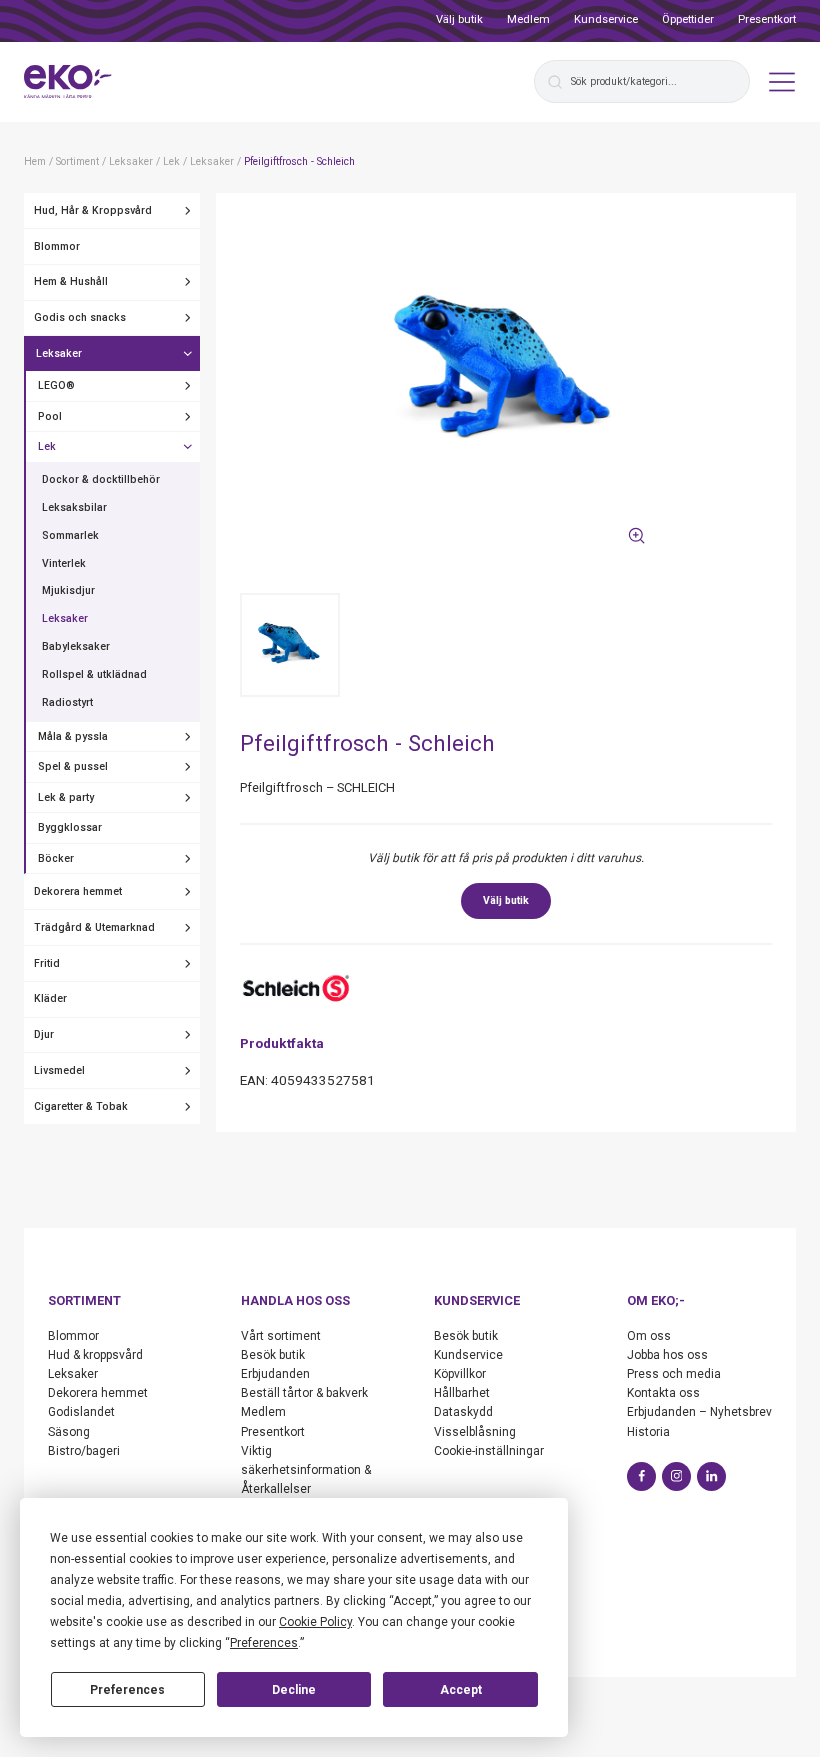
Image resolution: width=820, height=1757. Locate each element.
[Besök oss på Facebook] (641, 1476)
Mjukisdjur (68, 590)
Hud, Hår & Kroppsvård (93, 210)
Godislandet (81, 1412)
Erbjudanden (275, 1374)
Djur (44, 1034)
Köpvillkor (460, 1374)
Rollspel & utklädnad (94, 674)
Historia (648, 1432)
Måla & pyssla (73, 736)
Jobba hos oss (667, 1355)
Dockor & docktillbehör (101, 479)
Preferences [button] (264, 1643)
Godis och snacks (80, 317)
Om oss (649, 1336)
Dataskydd (463, 1412)
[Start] (68, 82)
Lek (47, 446)
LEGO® (56, 385)
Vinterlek (64, 563)
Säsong (69, 1432)
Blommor (57, 246)
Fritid (47, 963)
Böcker (56, 858)
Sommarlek (70, 535)
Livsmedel (59, 1070)
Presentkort (767, 19)
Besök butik (273, 1355)
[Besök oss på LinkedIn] (711, 1476)
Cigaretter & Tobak (81, 1106)
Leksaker (59, 353)
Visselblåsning (475, 1432)
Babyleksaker (76, 646)
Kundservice (606, 19)
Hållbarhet (462, 1393)
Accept (461, 1690)
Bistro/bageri (84, 1451)
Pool (50, 416)
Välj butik (459, 19)
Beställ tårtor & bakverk (304, 1393)
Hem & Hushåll (71, 281)
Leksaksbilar (74, 507)
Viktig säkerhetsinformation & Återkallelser (306, 1470)
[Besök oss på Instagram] (676, 1476)
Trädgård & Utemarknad (94, 927)
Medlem (528, 19)
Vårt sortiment (281, 1336)
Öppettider (688, 19)
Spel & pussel (73, 766)
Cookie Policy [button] (315, 1622)
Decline (294, 1690)
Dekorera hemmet (78, 891)
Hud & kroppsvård (95, 1355)
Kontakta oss (663, 1393)
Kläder (50, 998)
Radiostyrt (67, 702)
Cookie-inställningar (489, 1451)
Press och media (674, 1374)
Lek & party (66, 797)
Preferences (127, 1690)
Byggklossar (70, 827)
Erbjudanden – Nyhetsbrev (699, 1412)
